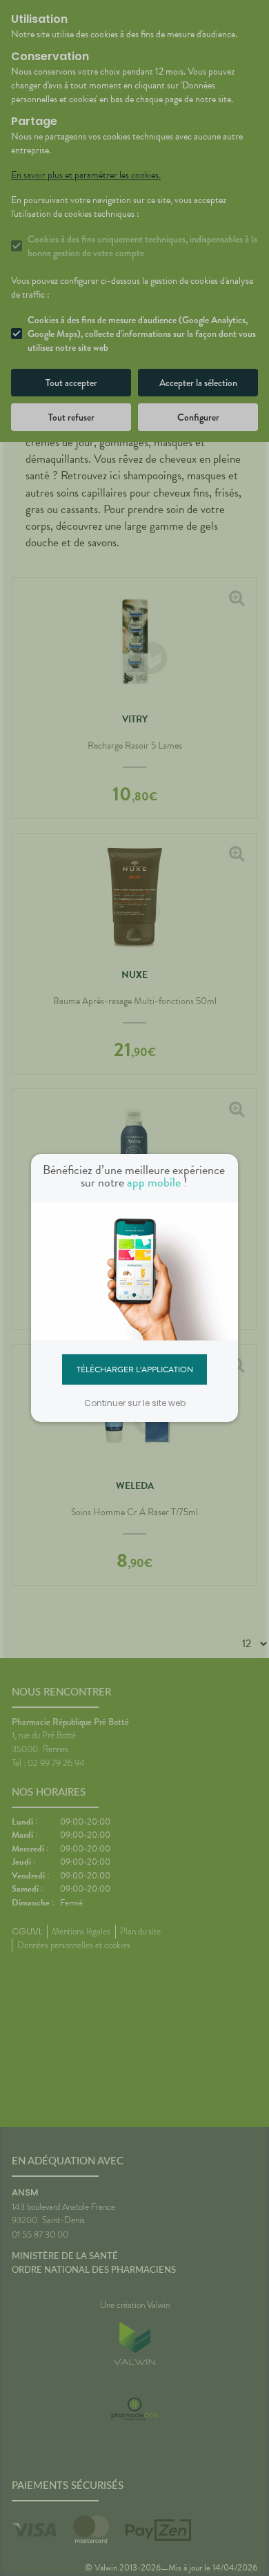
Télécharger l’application (135, 1369)
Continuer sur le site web (135, 1403)
